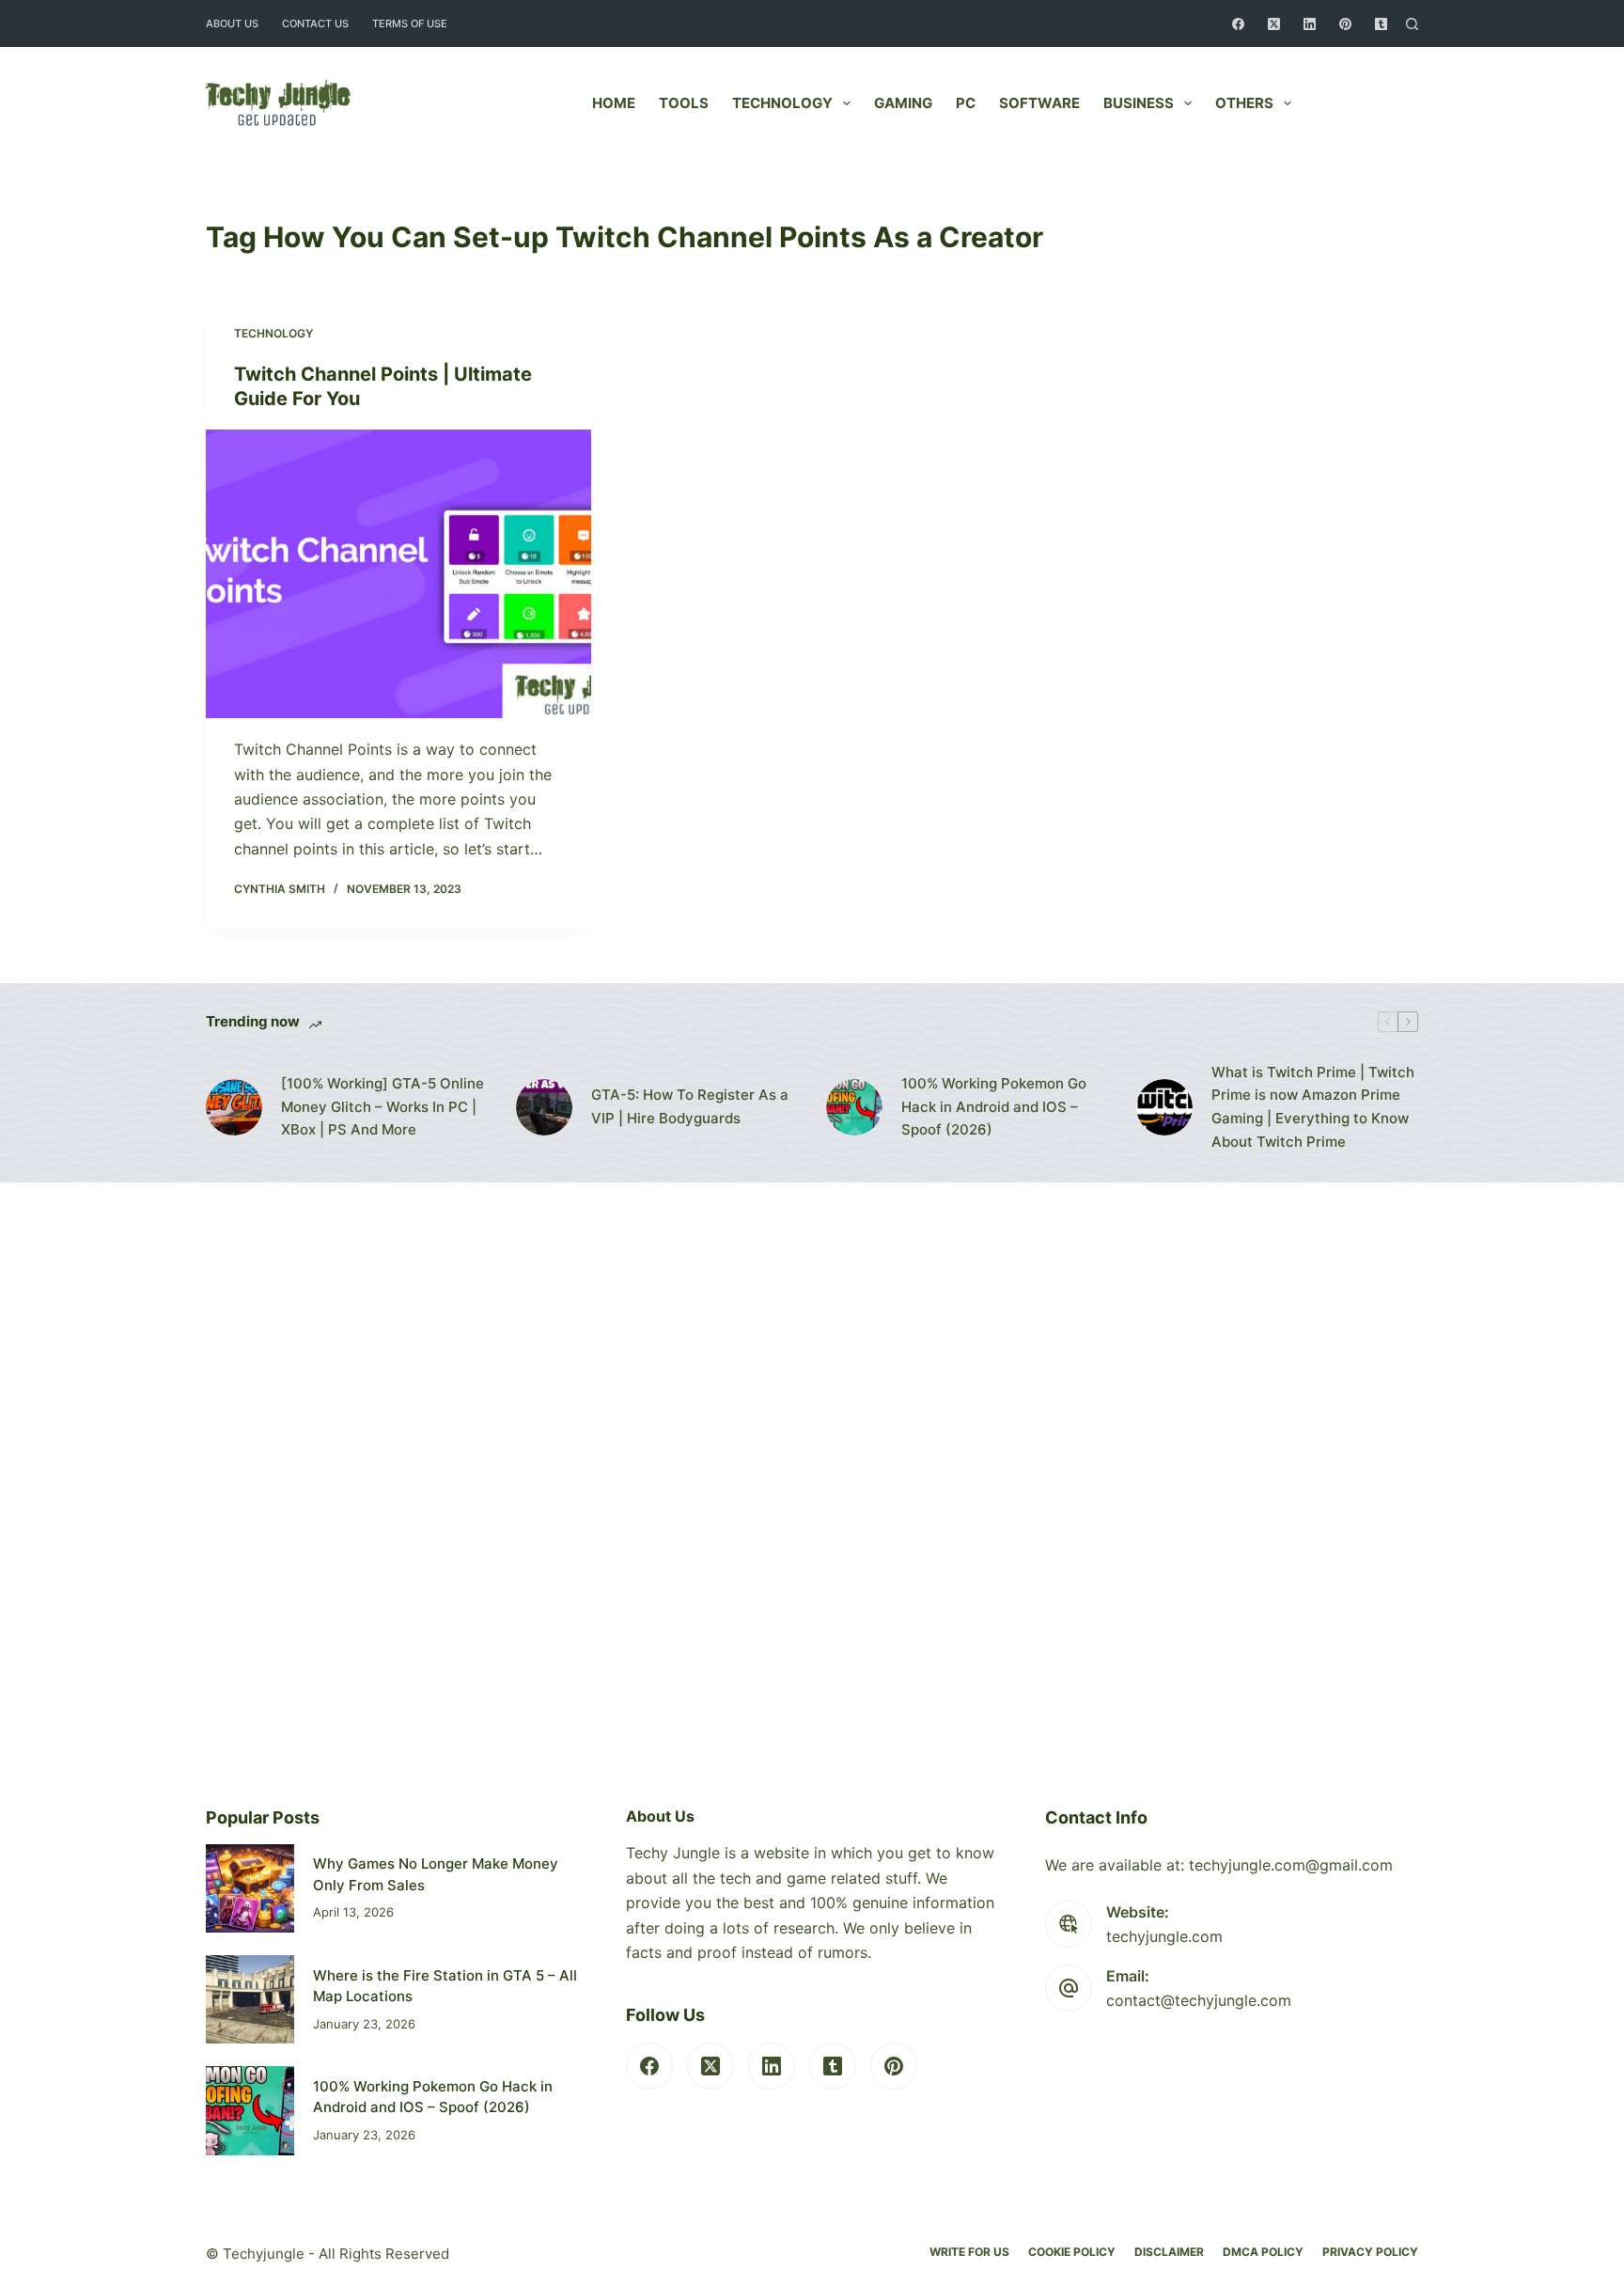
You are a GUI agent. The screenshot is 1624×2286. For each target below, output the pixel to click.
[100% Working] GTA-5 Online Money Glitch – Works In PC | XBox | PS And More (383, 1107)
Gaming (903, 103)
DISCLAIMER (1169, 2252)
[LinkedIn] (1310, 24)
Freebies (1370, 103)
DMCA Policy (1263, 2252)
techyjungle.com (1164, 1936)
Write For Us (969, 2252)
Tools (684, 103)
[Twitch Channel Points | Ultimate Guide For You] (398, 574)
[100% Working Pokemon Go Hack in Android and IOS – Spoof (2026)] (854, 1107)
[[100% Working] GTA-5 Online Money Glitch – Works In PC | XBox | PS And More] (234, 1107)
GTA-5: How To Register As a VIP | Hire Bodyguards (690, 1106)
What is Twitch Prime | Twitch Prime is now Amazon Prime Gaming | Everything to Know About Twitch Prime (1313, 1107)
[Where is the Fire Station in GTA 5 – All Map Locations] (250, 1999)
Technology (782, 103)
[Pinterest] (1345, 24)
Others (1244, 103)
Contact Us (315, 23)
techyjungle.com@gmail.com (1291, 1865)
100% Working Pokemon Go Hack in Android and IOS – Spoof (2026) (994, 1107)
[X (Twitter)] (1274, 24)
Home (614, 103)
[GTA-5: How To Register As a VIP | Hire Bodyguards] (544, 1107)
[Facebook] (1238, 24)
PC (966, 103)
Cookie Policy (1072, 2252)
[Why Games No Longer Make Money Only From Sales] (250, 1888)
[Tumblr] (1381, 24)
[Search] (1412, 24)
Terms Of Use (410, 23)
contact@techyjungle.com (1199, 2000)
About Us (232, 23)
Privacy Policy (1370, 2252)
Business (1139, 103)
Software (1039, 103)
